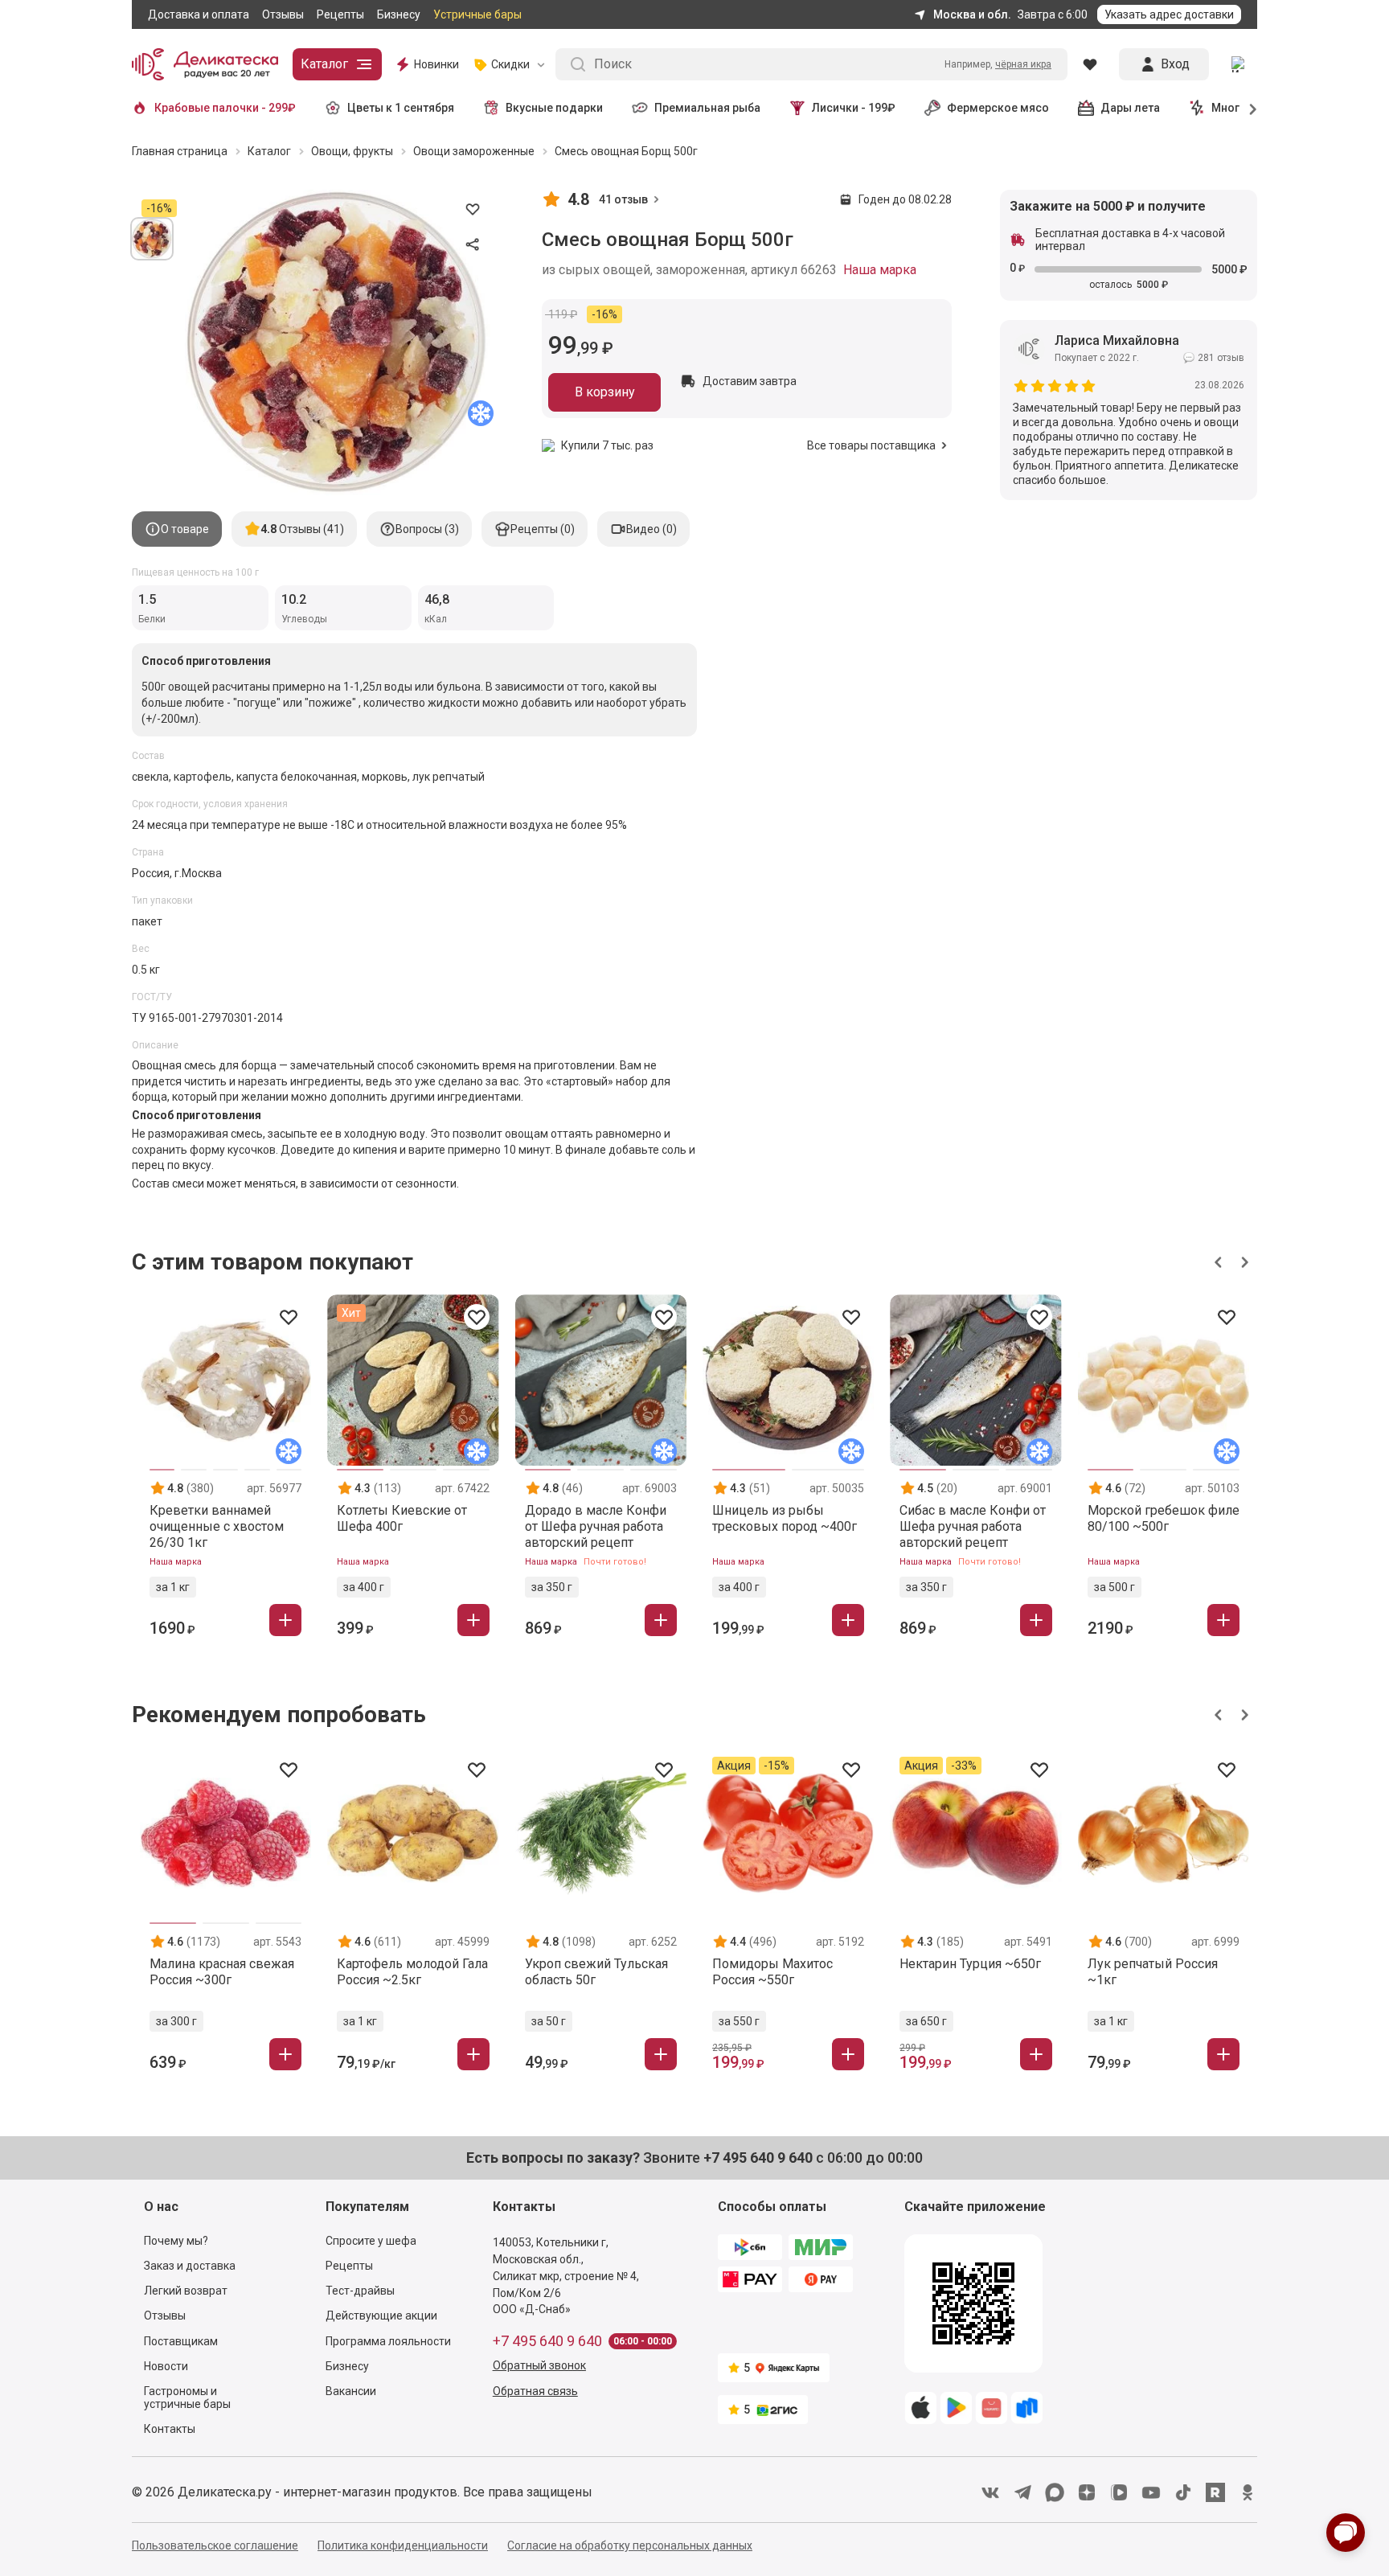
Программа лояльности (388, 2341)
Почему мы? (176, 2241)
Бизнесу (399, 14)
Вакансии (351, 2391)
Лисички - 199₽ (854, 108)
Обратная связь (535, 2391)
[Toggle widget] (1346, 2533)
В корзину (605, 392)
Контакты (170, 2429)
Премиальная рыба (707, 108)
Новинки (436, 64)
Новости (166, 2366)
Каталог (324, 64)
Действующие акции (381, 2316)
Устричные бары (477, 14)
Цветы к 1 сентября (401, 108)
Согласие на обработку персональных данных (630, 2545)
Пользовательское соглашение (215, 2545)
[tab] (177, 529)
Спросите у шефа (371, 2241)
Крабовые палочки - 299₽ (225, 108)
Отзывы (283, 14)
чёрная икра (1023, 64)
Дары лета (1130, 108)
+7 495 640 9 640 (547, 2341)
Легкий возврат (186, 2291)
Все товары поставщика (871, 445)
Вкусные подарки (554, 108)
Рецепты (340, 14)
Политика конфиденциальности (403, 2545)
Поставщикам (181, 2341)
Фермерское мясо (998, 108)
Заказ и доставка (190, 2266)
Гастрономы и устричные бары (187, 2398)
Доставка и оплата (199, 14)
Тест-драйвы (360, 2291)
